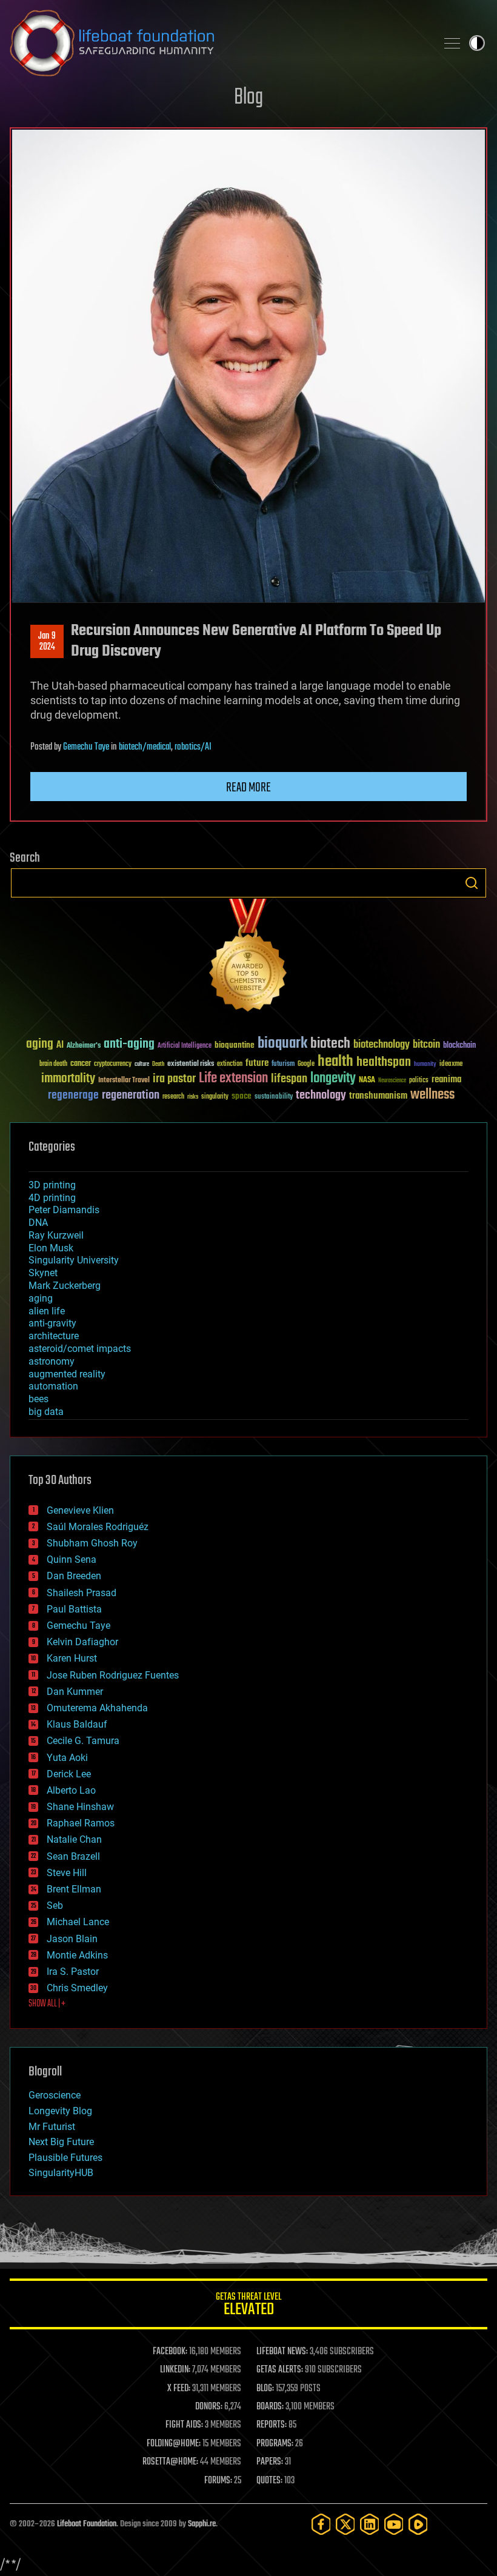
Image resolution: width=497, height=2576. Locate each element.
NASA (367, 1080)
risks (193, 1097)
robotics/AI (193, 747)
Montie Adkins (77, 1955)
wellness (432, 1095)
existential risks (191, 1064)
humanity (425, 1065)
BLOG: (265, 2389)
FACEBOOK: (170, 2352)
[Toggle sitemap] (452, 43)
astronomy (52, 1361)
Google (306, 1064)
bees (38, 1399)
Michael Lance (78, 1922)
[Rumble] (418, 2524)
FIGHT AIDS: (184, 2425)
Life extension (233, 1079)
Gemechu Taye (86, 747)
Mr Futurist (52, 2127)
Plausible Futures (65, 2158)
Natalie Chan (74, 1839)
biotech (330, 1044)
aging (40, 1044)
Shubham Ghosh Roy (92, 1543)
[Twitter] (345, 2524)
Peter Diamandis (64, 1210)
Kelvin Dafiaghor (82, 1642)
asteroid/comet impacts (80, 1349)
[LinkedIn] (370, 2524)
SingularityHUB (61, 2173)
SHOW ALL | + (47, 2004)
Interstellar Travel (124, 1081)
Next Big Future (61, 2142)
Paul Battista (74, 1609)
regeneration (131, 1095)
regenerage (73, 1096)
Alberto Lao (71, 1790)
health (335, 1062)
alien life (47, 1311)
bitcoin (426, 1045)
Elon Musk (51, 1248)
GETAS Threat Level (248, 2306)
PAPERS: (270, 2462)
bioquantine (235, 1045)
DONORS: (209, 2407)
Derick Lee (69, 1774)
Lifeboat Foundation (87, 2524)
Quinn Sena (72, 1559)
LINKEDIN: (175, 2370)
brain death (53, 1064)
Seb (55, 1905)
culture (142, 1064)
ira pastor (174, 1079)
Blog (248, 98)
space (242, 1096)
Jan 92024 (47, 642)
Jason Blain (72, 1939)
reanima (446, 1080)
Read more (248, 788)
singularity (215, 1097)
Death (158, 1064)
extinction (230, 1064)
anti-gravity (52, 1323)
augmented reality (67, 1374)
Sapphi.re (202, 2524)
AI (60, 1046)
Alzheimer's (84, 1046)
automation (53, 1386)
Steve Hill (67, 1873)
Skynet (43, 1273)
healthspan (384, 1063)
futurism (283, 1065)
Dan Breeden (74, 1576)
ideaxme (451, 1065)
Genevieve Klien (80, 1510)
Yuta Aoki (67, 1758)
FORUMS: (218, 2481)
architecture (54, 1336)
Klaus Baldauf (77, 1724)
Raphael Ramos (81, 1823)
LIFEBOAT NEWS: (282, 2352)
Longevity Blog (60, 2111)
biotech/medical (145, 747)
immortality (68, 1079)
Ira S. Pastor (73, 1972)
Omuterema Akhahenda (97, 1708)
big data (46, 1412)
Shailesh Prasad (82, 1593)
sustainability (274, 1097)
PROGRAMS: (275, 2444)
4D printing (52, 1198)
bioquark (282, 1044)
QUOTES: (269, 2481)
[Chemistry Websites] (248, 958)
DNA (38, 1223)
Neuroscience (392, 1081)
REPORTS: (272, 2425)
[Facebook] (321, 2524)
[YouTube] (394, 2524)
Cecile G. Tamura (83, 1741)
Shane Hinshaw (80, 1807)
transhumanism (378, 1096)
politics (419, 1081)
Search (472, 883)
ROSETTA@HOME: (170, 2462)
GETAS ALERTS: (280, 2370)
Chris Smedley (77, 1988)
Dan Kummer (75, 1692)
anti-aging (129, 1044)
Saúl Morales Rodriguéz (98, 1527)
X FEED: (179, 2389)
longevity (333, 1079)
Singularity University (74, 1260)
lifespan (289, 1079)
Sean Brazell (73, 1856)
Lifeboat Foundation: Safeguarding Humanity (218, 43)
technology (321, 1096)
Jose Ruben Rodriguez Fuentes (113, 1675)
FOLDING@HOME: (174, 2444)
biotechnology (382, 1045)
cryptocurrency (113, 1064)
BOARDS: (270, 2407)
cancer (81, 1064)
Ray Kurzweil (56, 1235)
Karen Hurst (72, 1658)
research (173, 1097)
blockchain (459, 1046)
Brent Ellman (74, 1889)
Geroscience (55, 2095)
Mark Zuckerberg (65, 1286)
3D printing (52, 1185)
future (257, 1063)
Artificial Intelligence (185, 1046)
